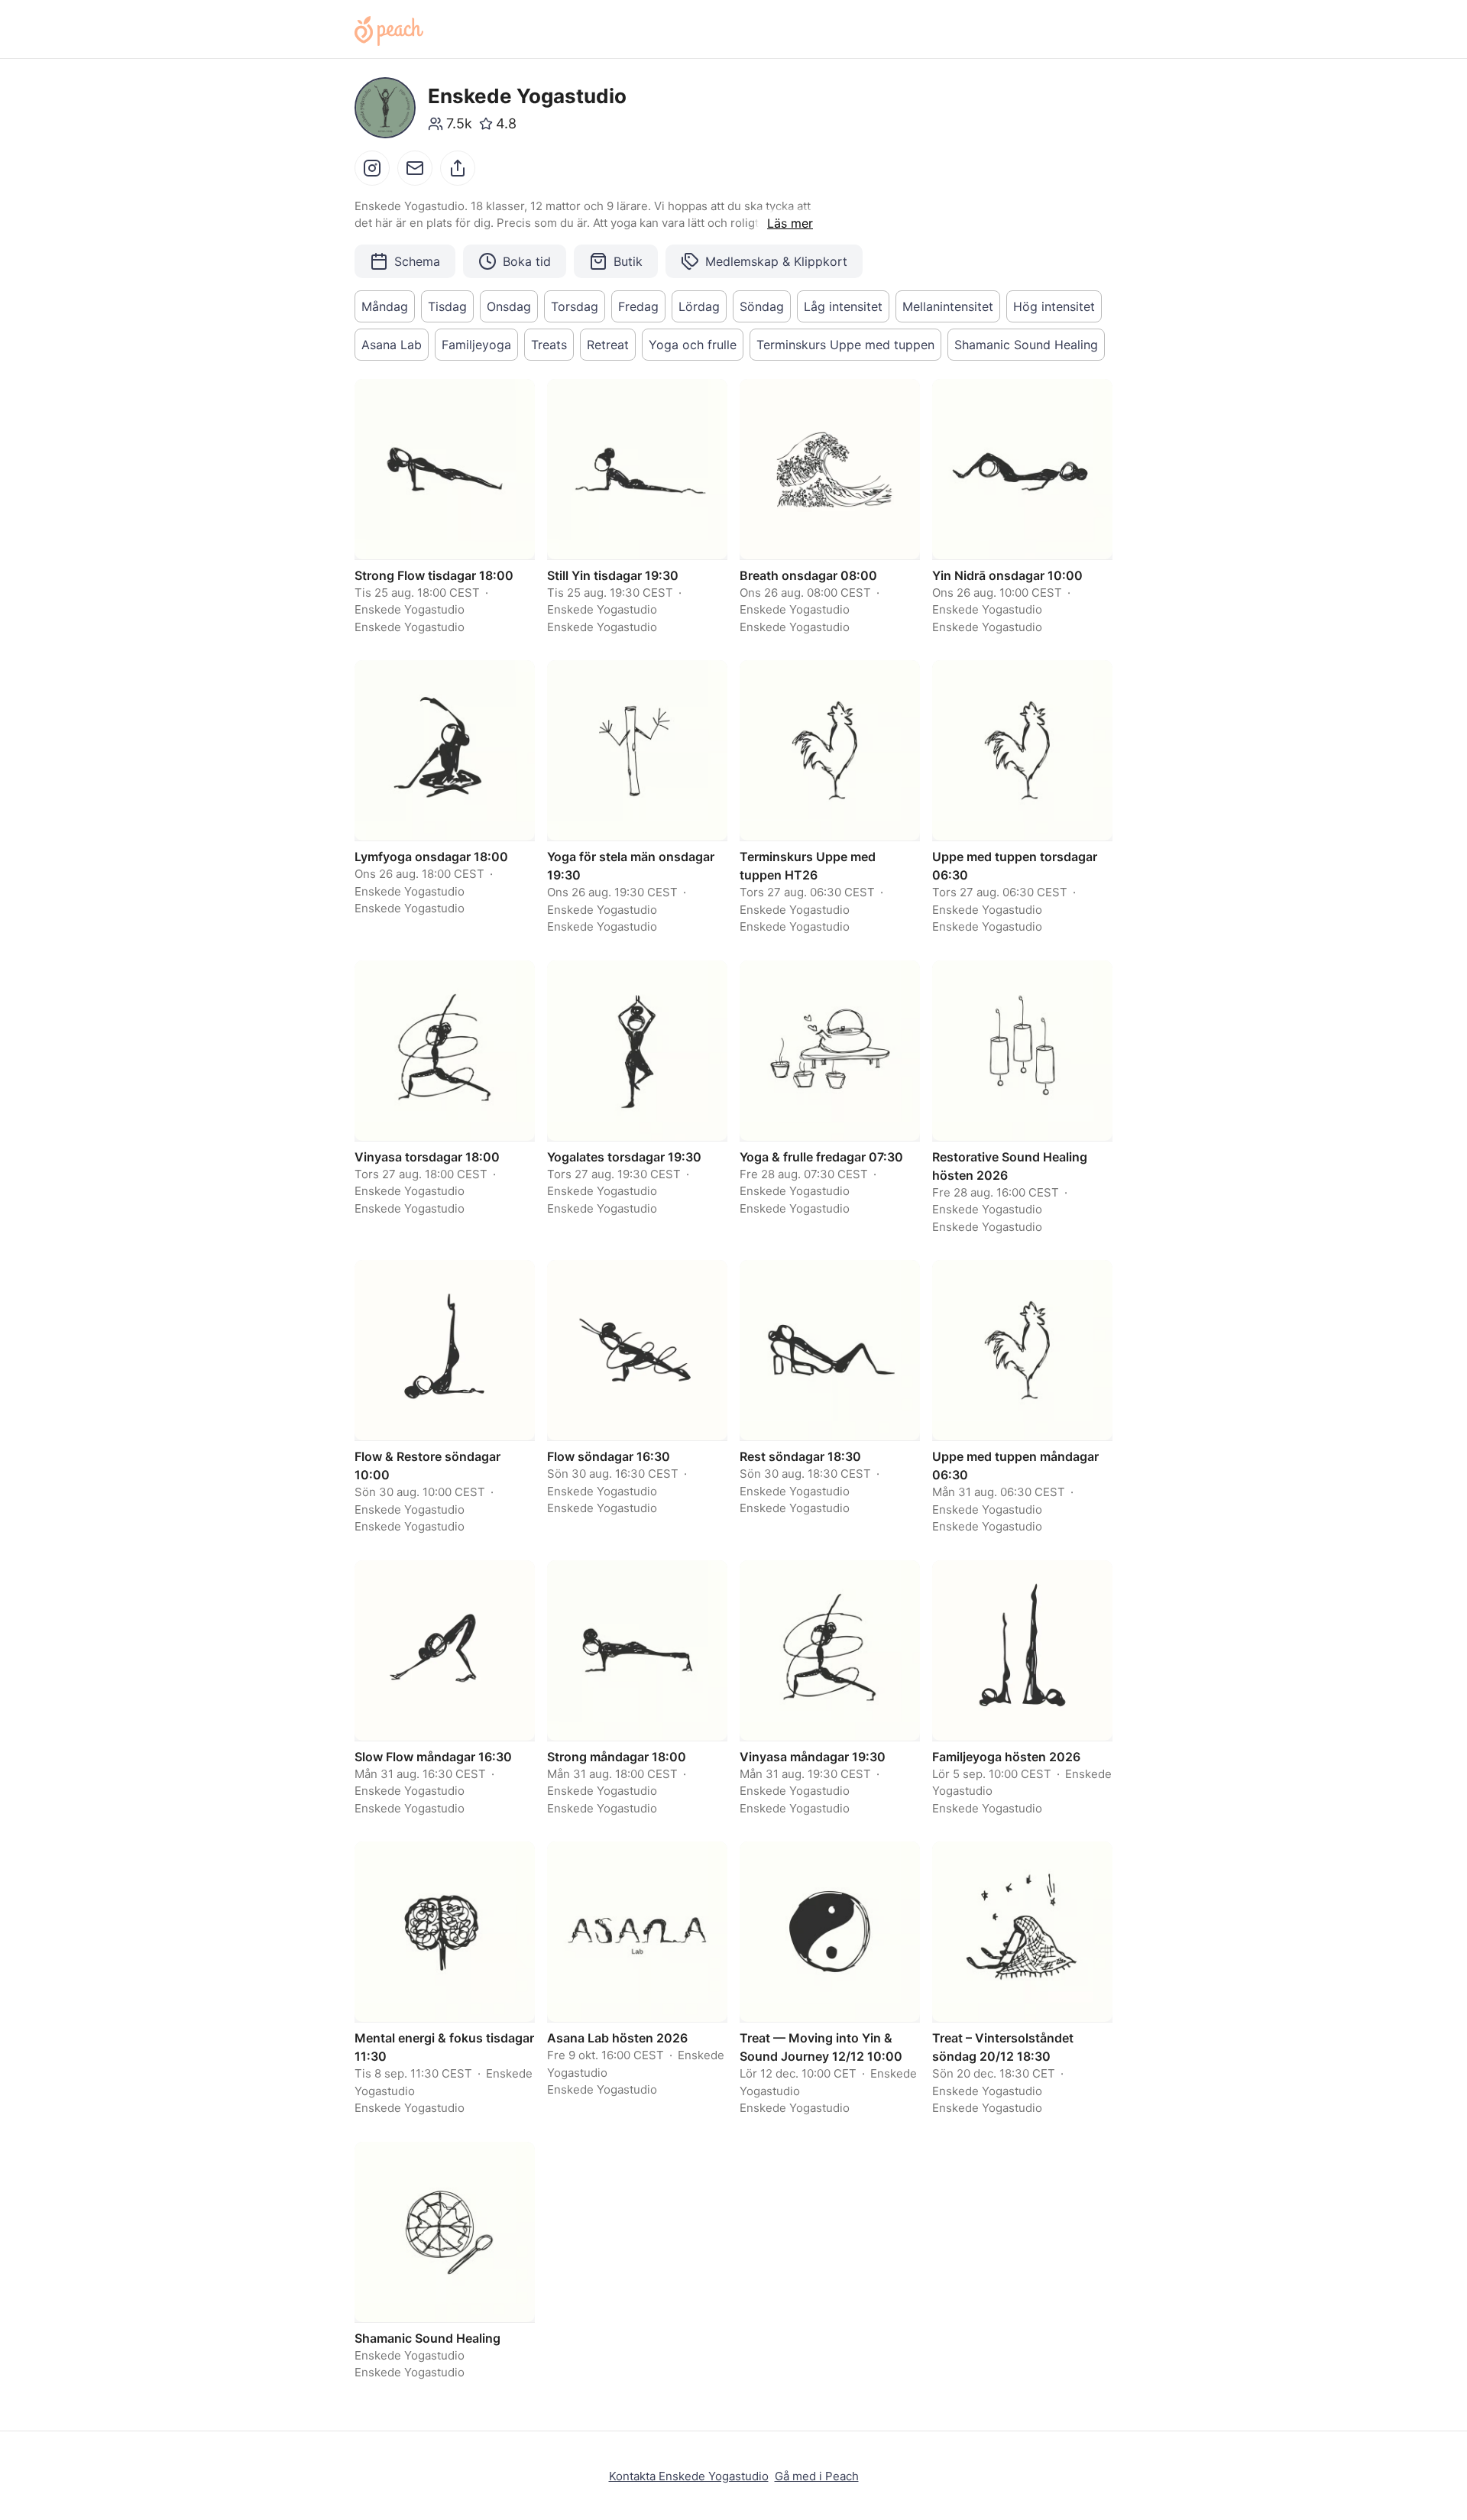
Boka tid (527, 261)
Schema (417, 261)
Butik (628, 261)
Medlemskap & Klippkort (776, 261)
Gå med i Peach (817, 2476)
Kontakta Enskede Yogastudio (689, 2476)
